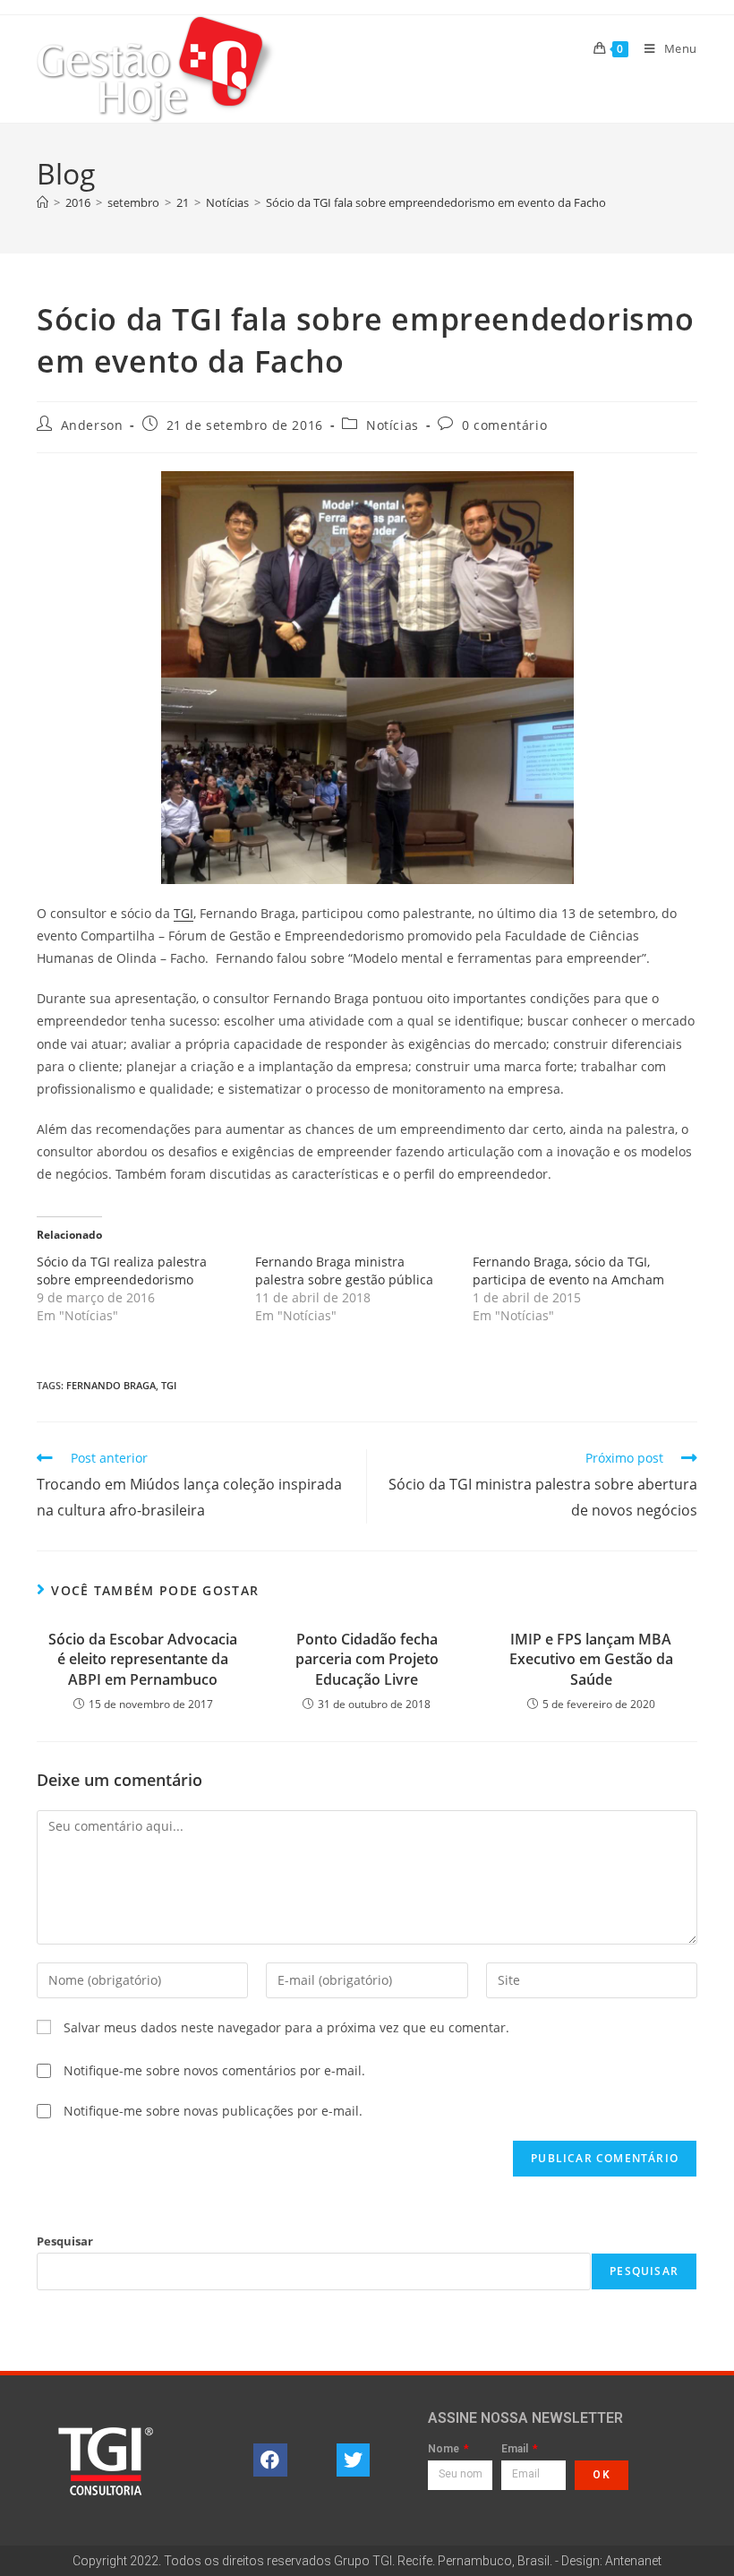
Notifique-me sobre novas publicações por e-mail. (213, 2111)
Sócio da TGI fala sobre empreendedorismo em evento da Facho (436, 202)
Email (516, 2449)
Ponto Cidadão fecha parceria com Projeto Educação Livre (367, 1659)
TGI (183, 913)
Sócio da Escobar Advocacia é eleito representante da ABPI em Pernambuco (143, 1659)
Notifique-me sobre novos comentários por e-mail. (214, 2070)
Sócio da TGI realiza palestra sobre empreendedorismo (122, 1271)
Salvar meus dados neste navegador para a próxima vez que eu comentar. (286, 2027)
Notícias (393, 425)
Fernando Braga (111, 1385)
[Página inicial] (43, 202)
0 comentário (504, 425)
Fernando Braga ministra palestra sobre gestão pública (344, 1271)
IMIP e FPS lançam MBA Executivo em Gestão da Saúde (591, 1659)
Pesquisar (65, 2241)
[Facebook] (270, 2460)
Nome (445, 2449)
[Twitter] (354, 2460)
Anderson (92, 425)
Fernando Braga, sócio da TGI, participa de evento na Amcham (568, 1271)
